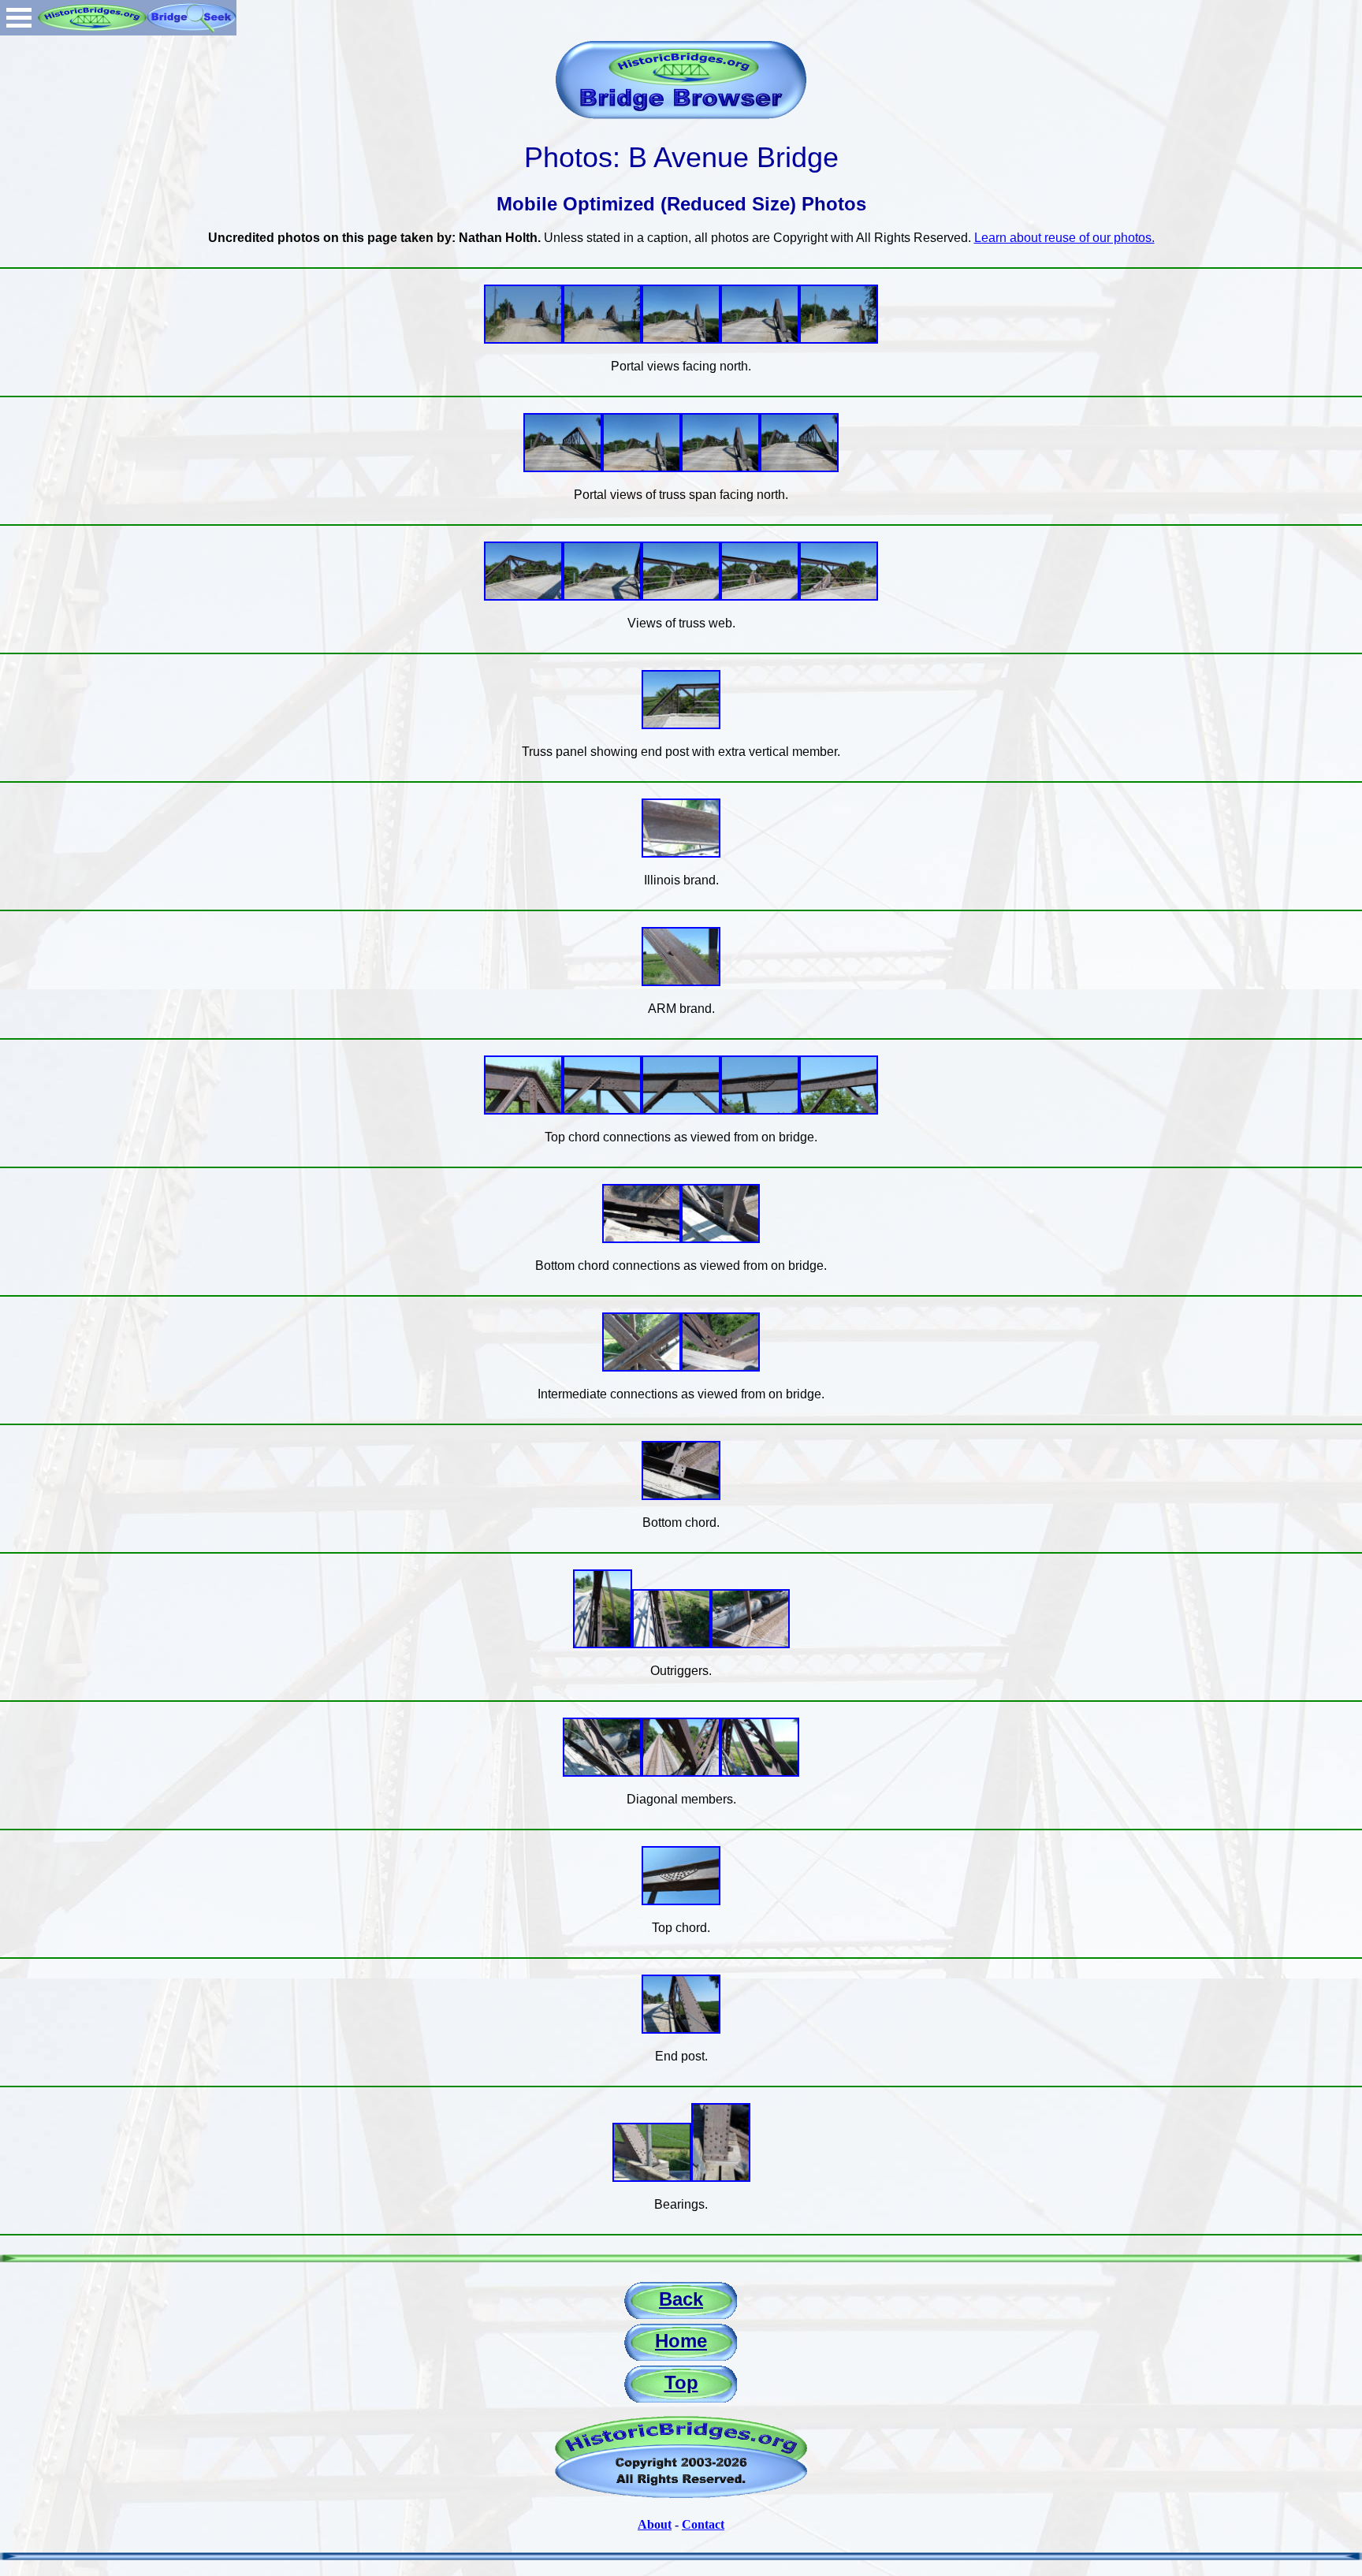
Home (681, 2341)
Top (681, 2382)
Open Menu (19, 18)
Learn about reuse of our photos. (1064, 238)
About (655, 2524)
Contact (703, 2524)
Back (681, 2299)
